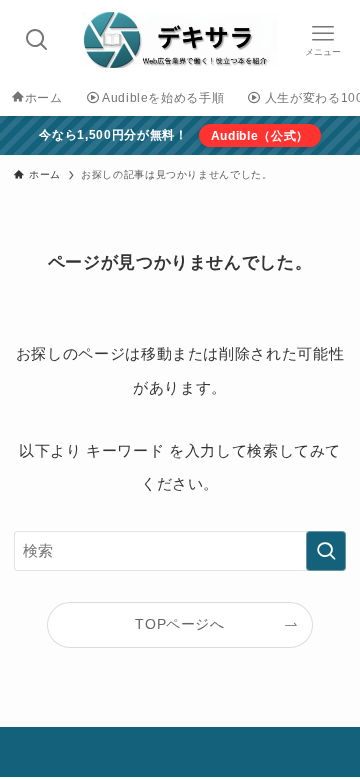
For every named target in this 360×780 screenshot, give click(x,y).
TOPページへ (180, 624)
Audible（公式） (260, 135)
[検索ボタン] (37, 40)
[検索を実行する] (326, 551)
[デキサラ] (180, 40)
